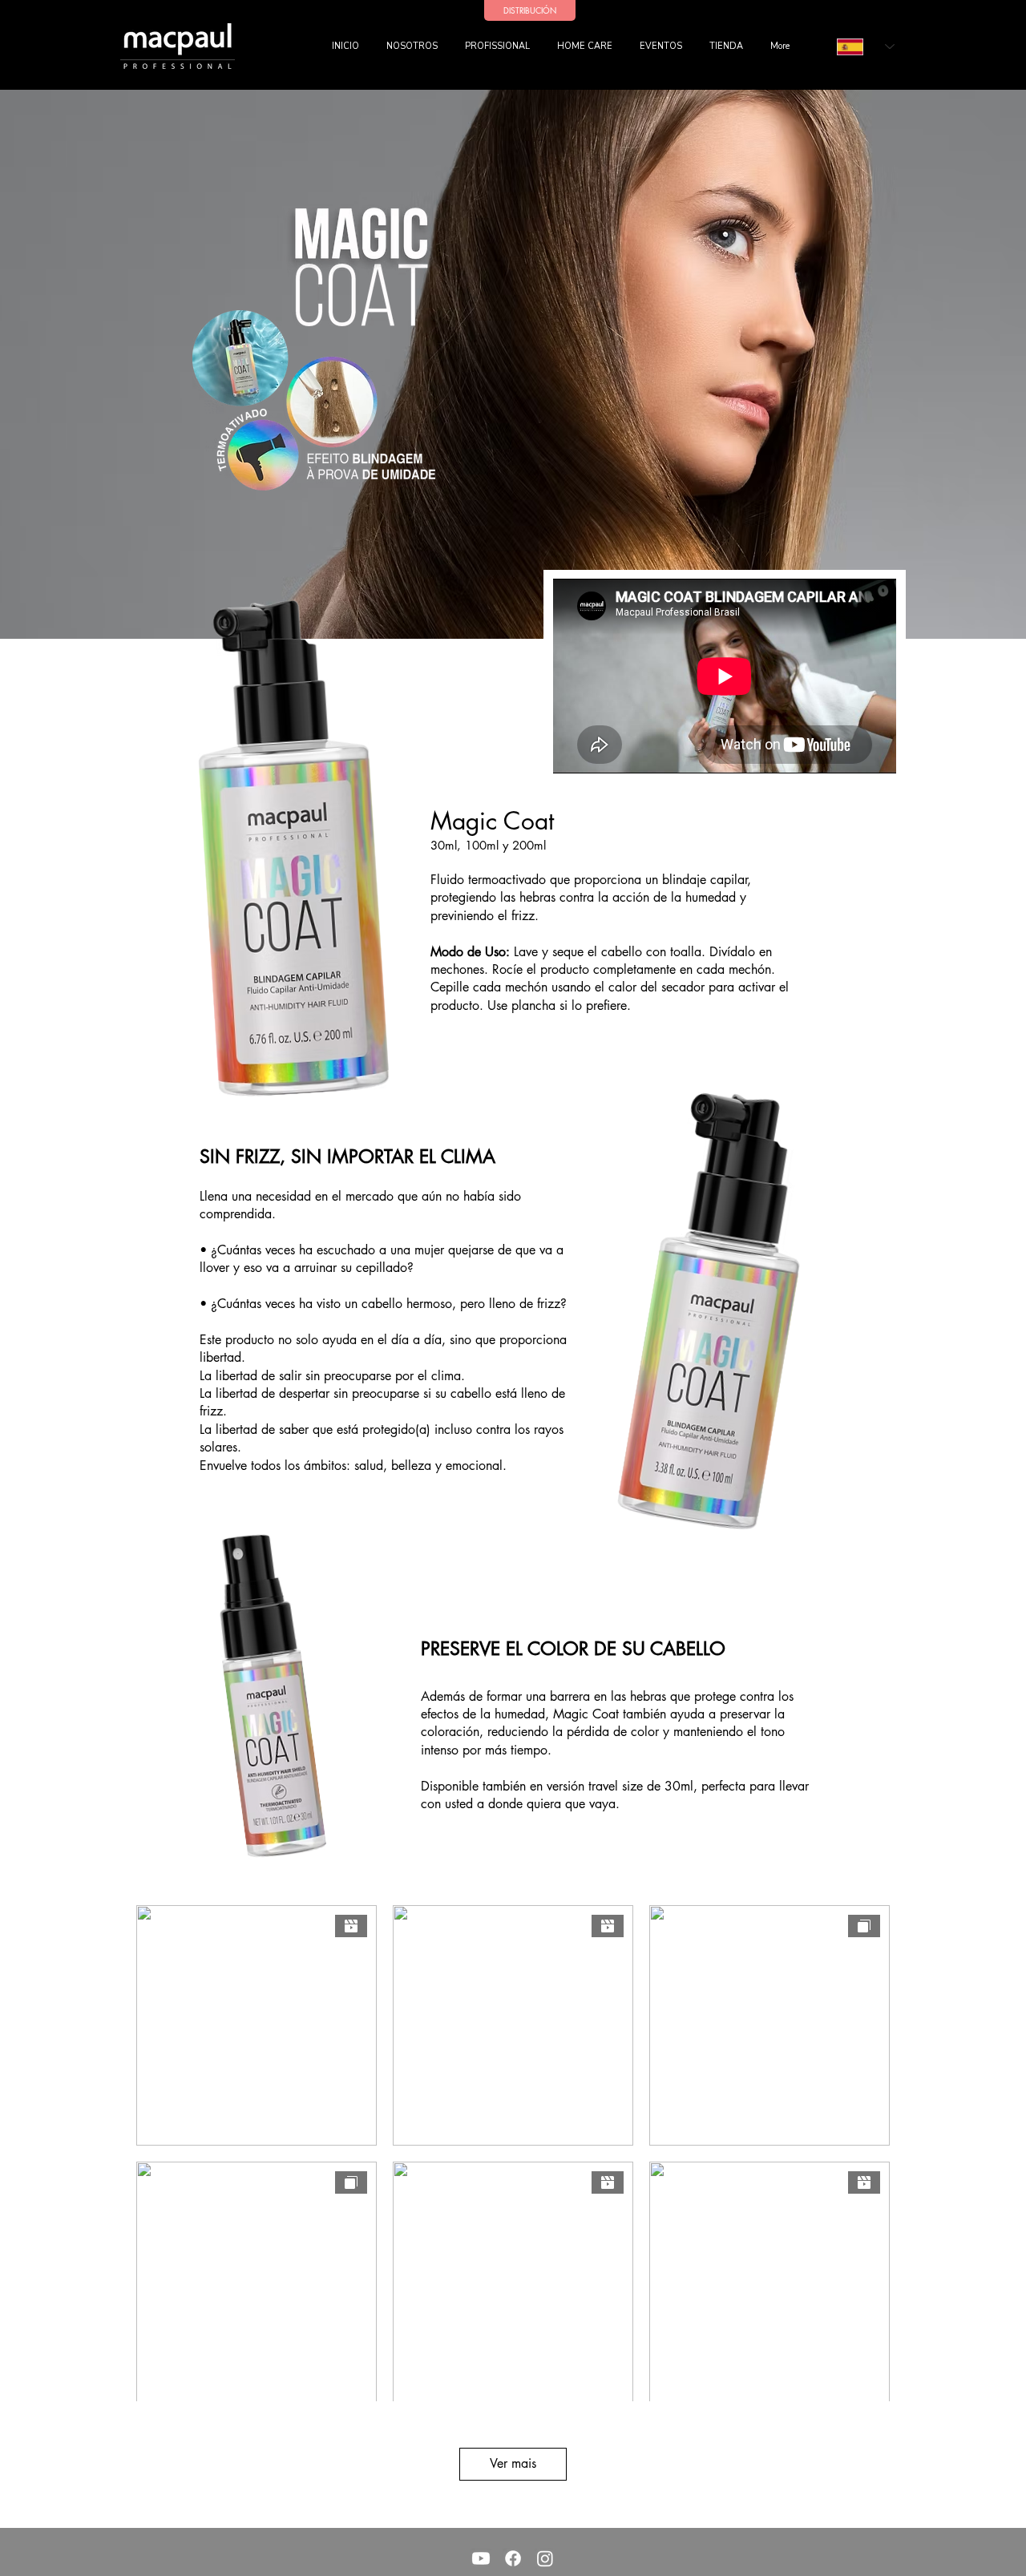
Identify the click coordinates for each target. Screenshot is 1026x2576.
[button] (499, 46)
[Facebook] (513, 2558)
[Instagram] (545, 2558)
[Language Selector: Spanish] (866, 46)
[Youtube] (481, 2558)
